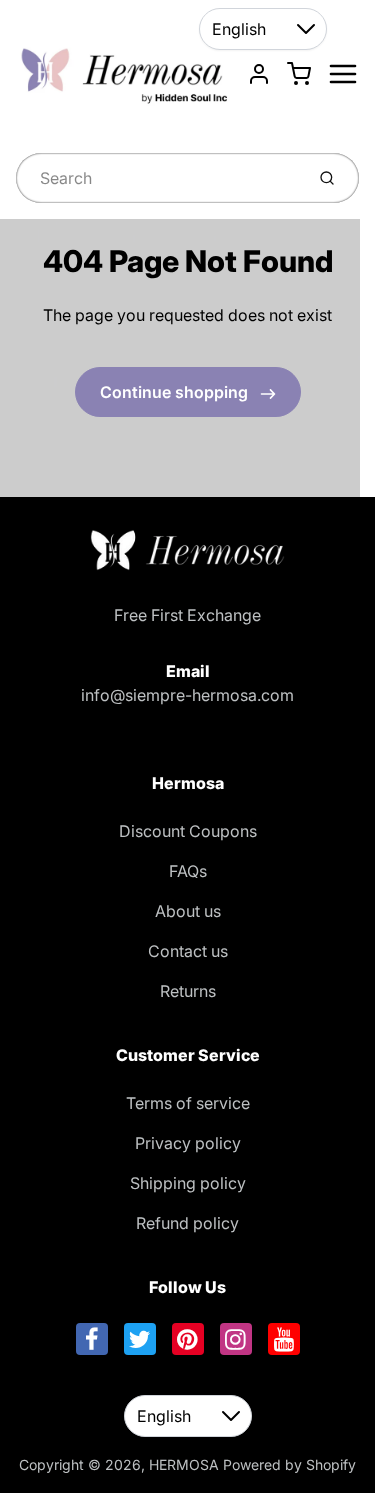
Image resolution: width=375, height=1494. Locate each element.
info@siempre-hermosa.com (187, 695)
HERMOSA (184, 1464)
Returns (188, 991)
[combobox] (158, 178)
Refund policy (187, 1223)
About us (188, 911)
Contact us (188, 951)
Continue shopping (176, 392)
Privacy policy (188, 1143)
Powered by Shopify (289, 1464)
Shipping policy (188, 1183)
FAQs (188, 871)
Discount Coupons (188, 831)
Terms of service (188, 1103)
